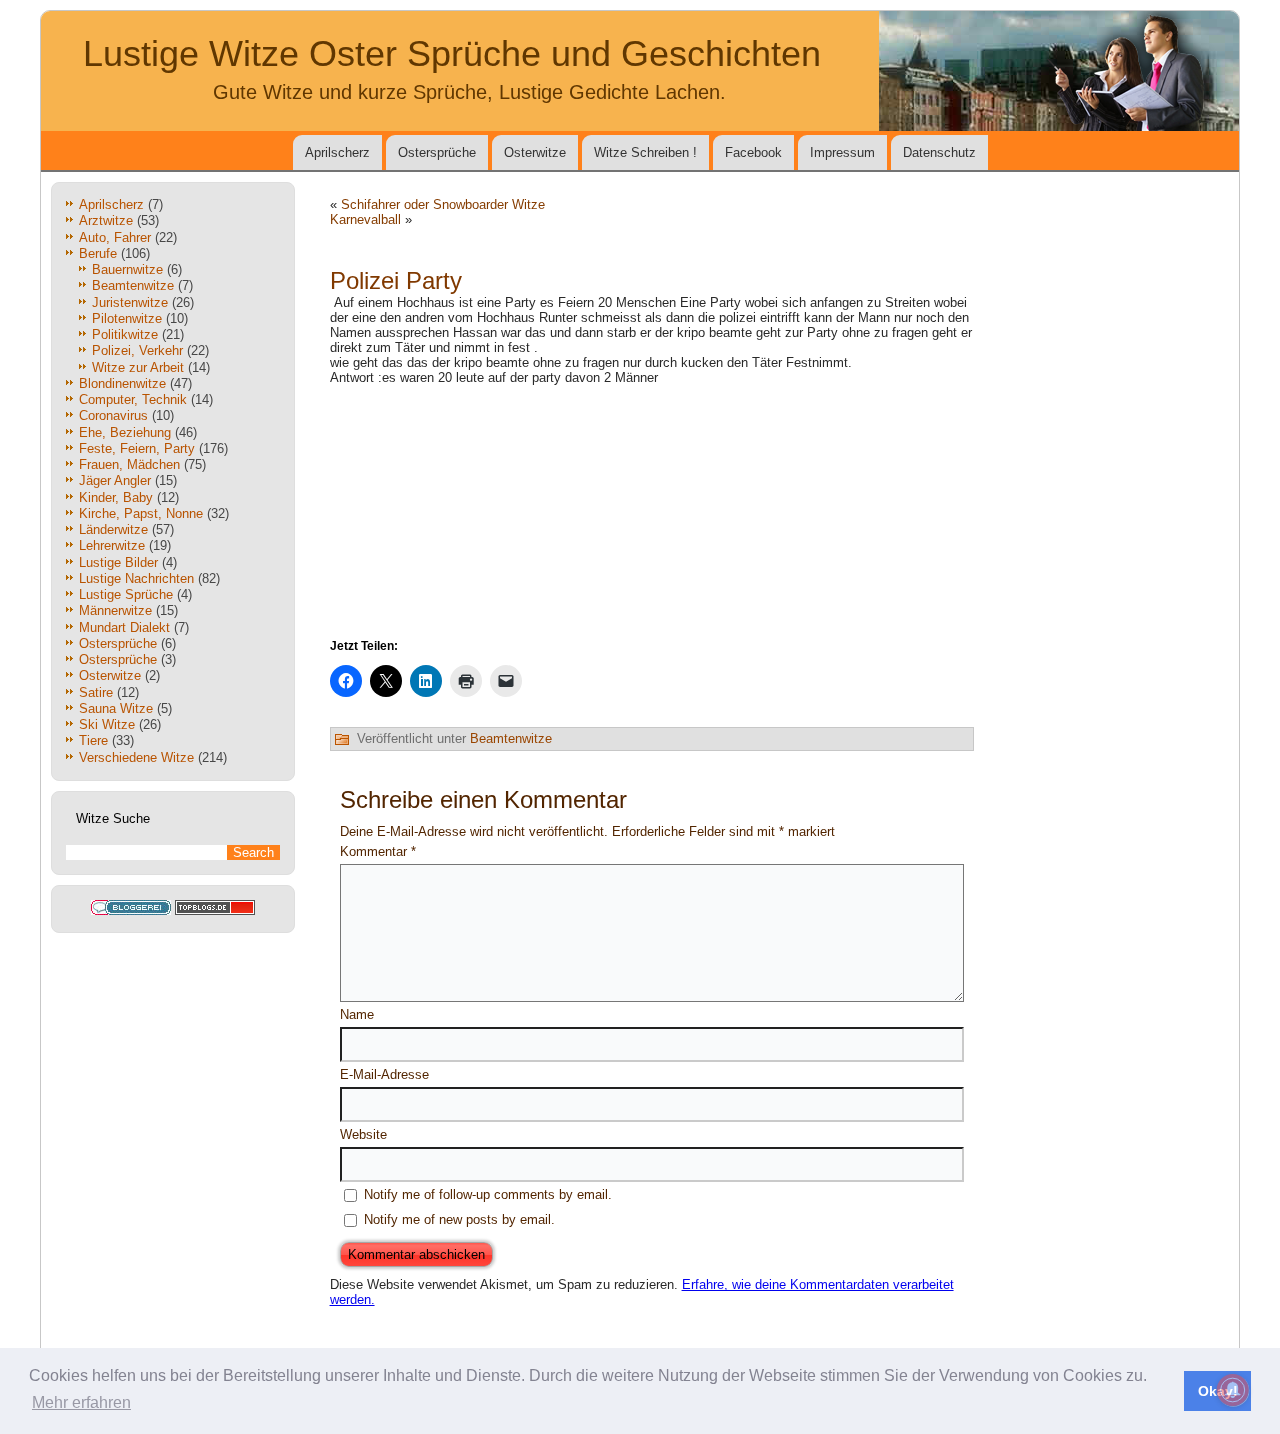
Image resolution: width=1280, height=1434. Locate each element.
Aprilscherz (337, 152)
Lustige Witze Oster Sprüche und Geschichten (452, 53)
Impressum (842, 152)
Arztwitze (106, 220)
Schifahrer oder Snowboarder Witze (443, 204)
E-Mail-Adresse (384, 1074)
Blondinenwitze (122, 383)
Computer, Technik (133, 399)
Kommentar (378, 851)
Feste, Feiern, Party (137, 448)
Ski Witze (107, 724)
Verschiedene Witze (136, 757)
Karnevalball (365, 219)
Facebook (753, 152)
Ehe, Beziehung (125, 432)
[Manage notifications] (1233, 1390)
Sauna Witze (116, 708)
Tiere (93, 740)
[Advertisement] (652, 510)
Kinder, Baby (116, 497)
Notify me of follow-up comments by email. (488, 1194)
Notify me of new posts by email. (459, 1219)
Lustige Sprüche (126, 594)
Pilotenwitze (127, 318)
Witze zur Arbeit (138, 367)
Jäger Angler (115, 480)
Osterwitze (535, 152)
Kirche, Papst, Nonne (141, 513)
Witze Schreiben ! (645, 152)
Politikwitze (125, 334)
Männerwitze (115, 610)
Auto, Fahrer (115, 237)
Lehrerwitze (112, 545)
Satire (96, 692)
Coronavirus (113, 415)
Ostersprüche (437, 152)
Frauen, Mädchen (129, 464)
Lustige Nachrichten (136, 578)
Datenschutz (939, 152)
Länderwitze (113, 529)
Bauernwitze (127, 269)
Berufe (98, 253)
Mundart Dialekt (124, 627)
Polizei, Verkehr (137, 350)
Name (357, 1014)
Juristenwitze (130, 302)
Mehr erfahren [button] (81, 1402)
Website (363, 1134)
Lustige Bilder (118, 562)
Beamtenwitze (133, 285)
